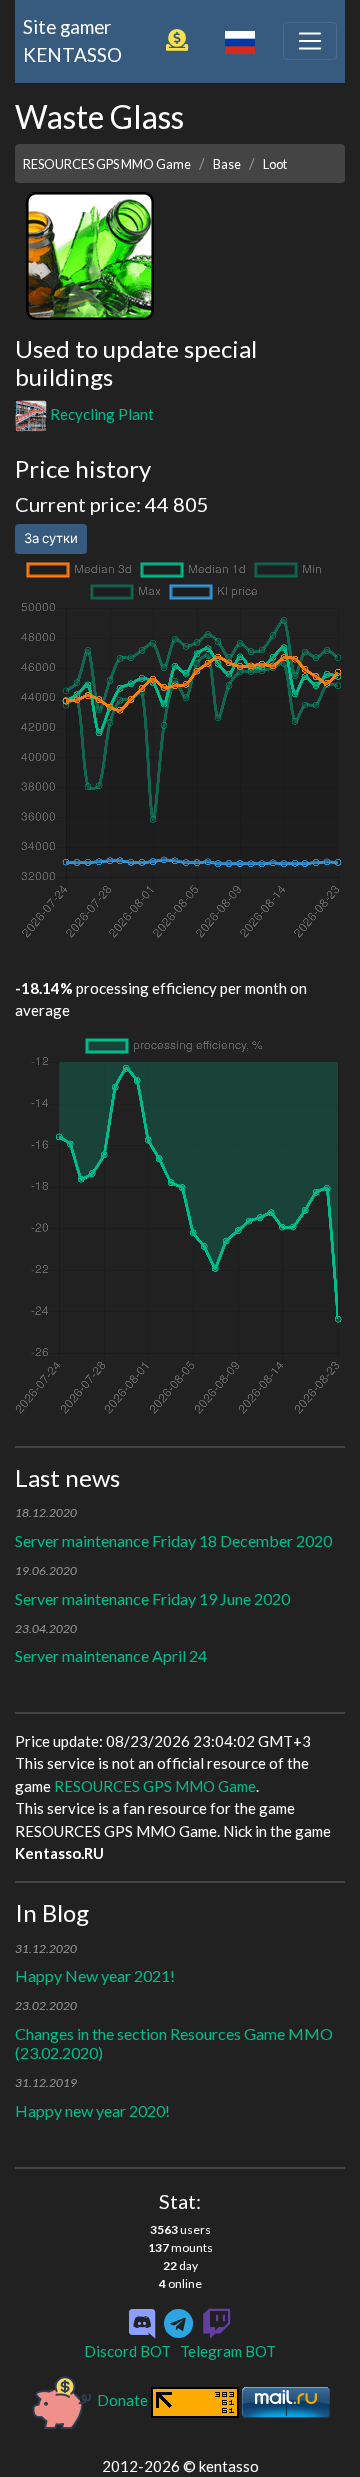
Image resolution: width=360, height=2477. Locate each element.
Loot (275, 164)
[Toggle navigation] (310, 41)
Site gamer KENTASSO (72, 40)
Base (227, 164)
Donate (122, 2400)
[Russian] (240, 40)
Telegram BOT (228, 2351)
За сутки (51, 538)
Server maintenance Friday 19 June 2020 (152, 1598)
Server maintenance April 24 (111, 1655)
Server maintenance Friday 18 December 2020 (173, 1540)
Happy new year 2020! (92, 2110)
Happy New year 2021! (95, 1975)
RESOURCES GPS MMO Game (107, 164)
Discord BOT (127, 2351)
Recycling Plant (100, 414)
